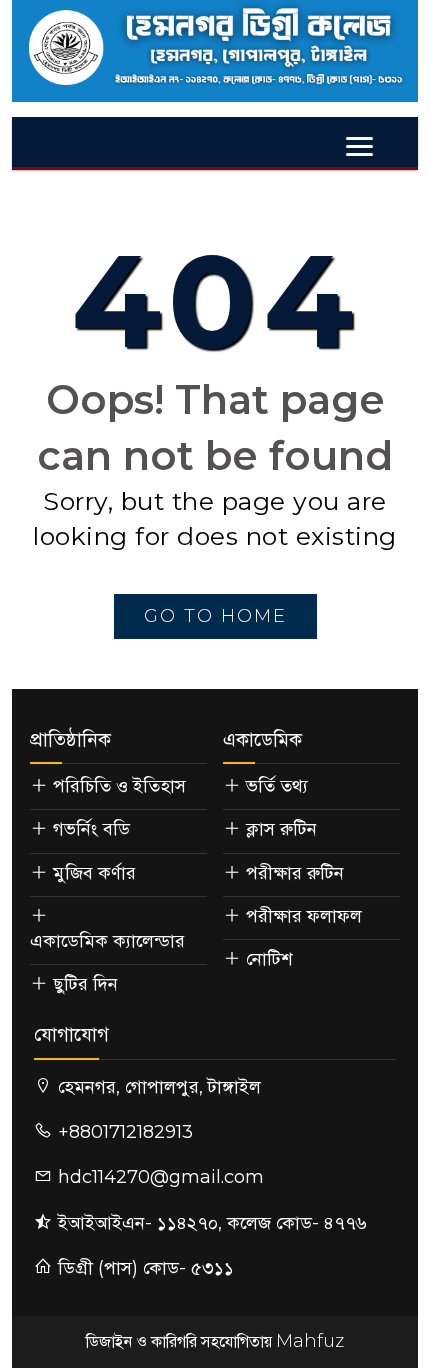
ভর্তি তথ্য (277, 786)
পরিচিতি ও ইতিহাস (119, 786)
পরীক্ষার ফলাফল (304, 916)
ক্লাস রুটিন (281, 829)
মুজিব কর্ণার (94, 873)
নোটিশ (269, 959)
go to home (215, 616)
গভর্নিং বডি (91, 829)
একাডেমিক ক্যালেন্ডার (107, 941)
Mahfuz (310, 1341)
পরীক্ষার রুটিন (295, 873)
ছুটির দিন (85, 984)
